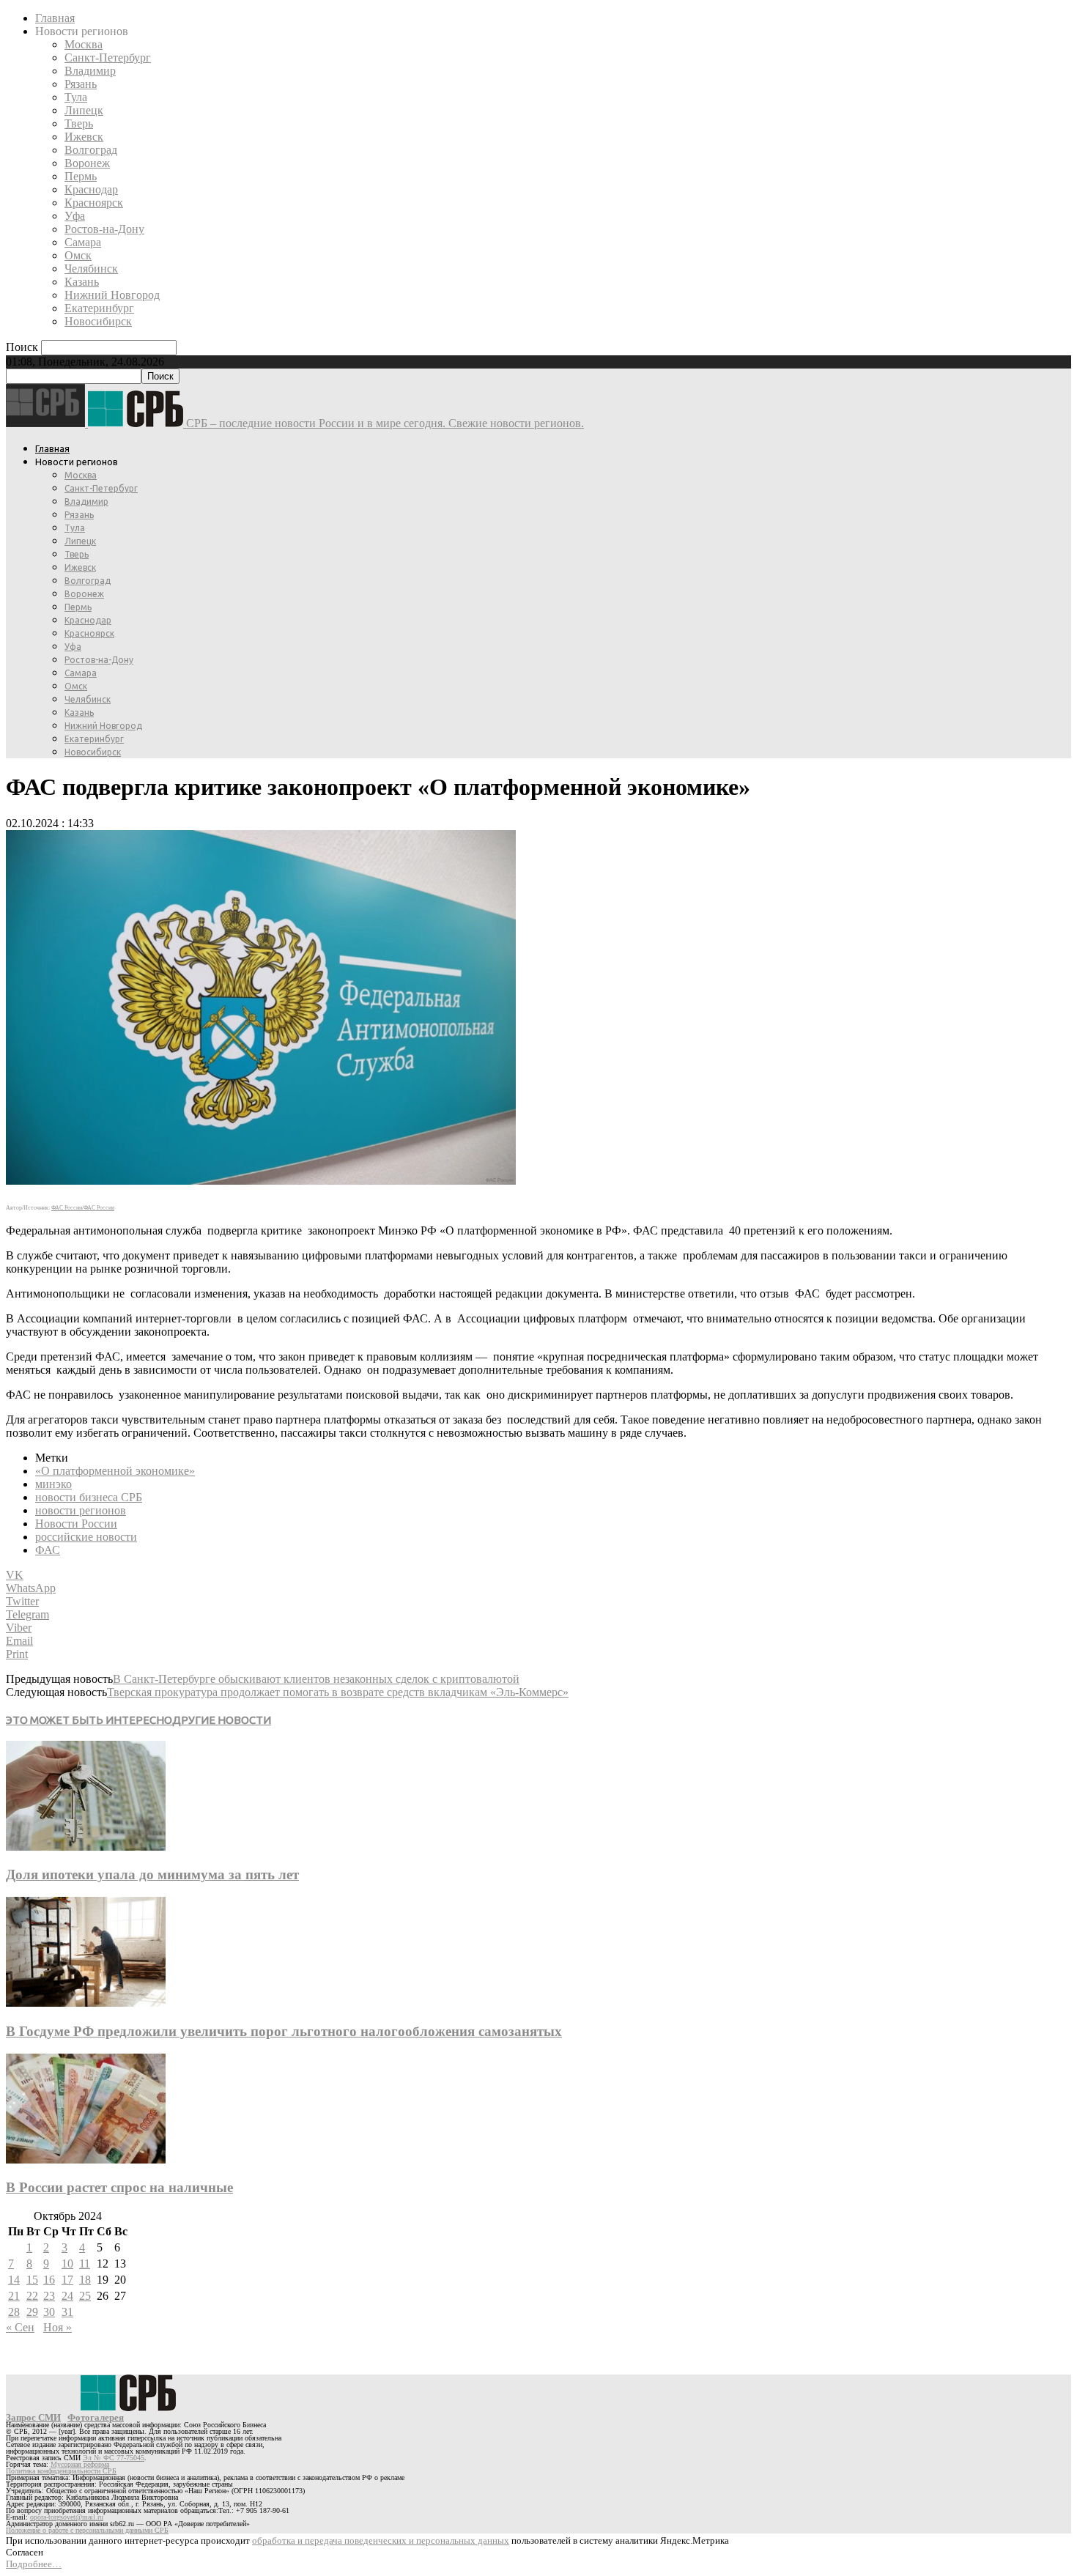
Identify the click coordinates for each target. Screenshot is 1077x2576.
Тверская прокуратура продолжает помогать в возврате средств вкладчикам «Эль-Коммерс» (338, 1692)
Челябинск (91, 269)
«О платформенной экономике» (115, 1471)
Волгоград (91, 150)
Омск (78, 255)
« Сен (20, 2327)
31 (67, 2312)
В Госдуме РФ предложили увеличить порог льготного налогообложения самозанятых (284, 2031)
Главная (55, 18)
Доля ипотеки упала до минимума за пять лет (152, 1874)
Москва (84, 44)
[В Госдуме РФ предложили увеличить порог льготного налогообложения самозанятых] (86, 2003)
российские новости (86, 1537)
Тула (76, 97)
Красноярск (94, 203)
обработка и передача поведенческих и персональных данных (381, 2540)
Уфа (75, 216)
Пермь (81, 176)
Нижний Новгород (112, 295)
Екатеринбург (99, 308)
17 (67, 2280)
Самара (83, 242)
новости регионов (81, 1510)
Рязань (81, 84)
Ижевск (84, 137)
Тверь (79, 123)
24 (67, 2296)
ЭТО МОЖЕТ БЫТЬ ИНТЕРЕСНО (89, 1720)
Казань (82, 282)
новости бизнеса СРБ (89, 1497)
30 (49, 2312)
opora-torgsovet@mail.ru (67, 2517)
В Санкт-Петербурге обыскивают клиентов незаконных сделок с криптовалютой (316, 1679)
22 (32, 2296)
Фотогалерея (96, 2417)
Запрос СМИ (33, 2417)
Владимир (90, 71)
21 (14, 2296)
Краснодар (91, 189)
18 (85, 2280)
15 (32, 2280)
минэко (53, 1484)
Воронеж (87, 163)
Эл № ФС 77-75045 (114, 2458)
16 (49, 2280)
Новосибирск (98, 321)
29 (32, 2312)
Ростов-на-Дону (104, 229)
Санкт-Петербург (108, 58)
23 (49, 2296)
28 (14, 2312)
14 (14, 2280)
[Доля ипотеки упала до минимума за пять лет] (86, 1847)
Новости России (76, 1524)
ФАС (48, 1550)
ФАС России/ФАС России (83, 1208)
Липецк (84, 110)
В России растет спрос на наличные (119, 2187)
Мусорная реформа (80, 2464)
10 (67, 2264)
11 (85, 2264)
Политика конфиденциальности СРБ (61, 2471)
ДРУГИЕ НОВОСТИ (222, 1720)
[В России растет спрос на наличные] (86, 2159)
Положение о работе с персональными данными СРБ (87, 2530)
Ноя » (58, 2327)
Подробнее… (34, 2564)
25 (85, 2296)
